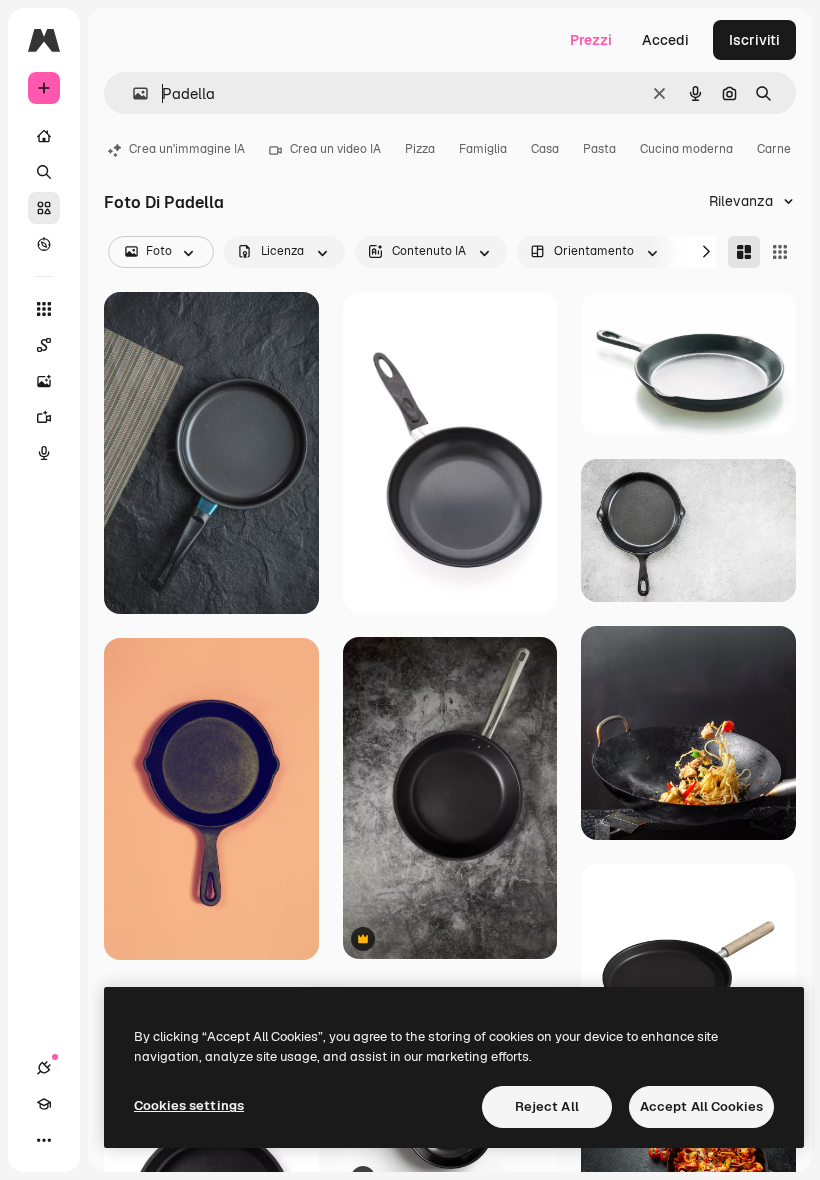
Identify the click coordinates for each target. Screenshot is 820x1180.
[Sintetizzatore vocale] (44, 453)
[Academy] (44, 1104)
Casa (545, 149)
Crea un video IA (335, 149)
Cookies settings (189, 1105)
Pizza (420, 149)
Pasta (599, 149)
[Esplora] (44, 244)
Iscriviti (754, 40)
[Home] (44, 136)
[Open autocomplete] (132, 93)
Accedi (665, 40)
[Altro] (44, 1140)
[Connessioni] (44, 1068)
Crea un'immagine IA (187, 149)
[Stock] (44, 208)
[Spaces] (44, 345)
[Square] (780, 252)
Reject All (547, 1106)
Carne (774, 149)
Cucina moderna (686, 149)
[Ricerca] (44, 172)
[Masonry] (744, 252)
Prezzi (591, 40)
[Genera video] (44, 417)
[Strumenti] (44, 309)
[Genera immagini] (44, 381)
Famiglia (483, 149)
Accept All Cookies (701, 1106)
